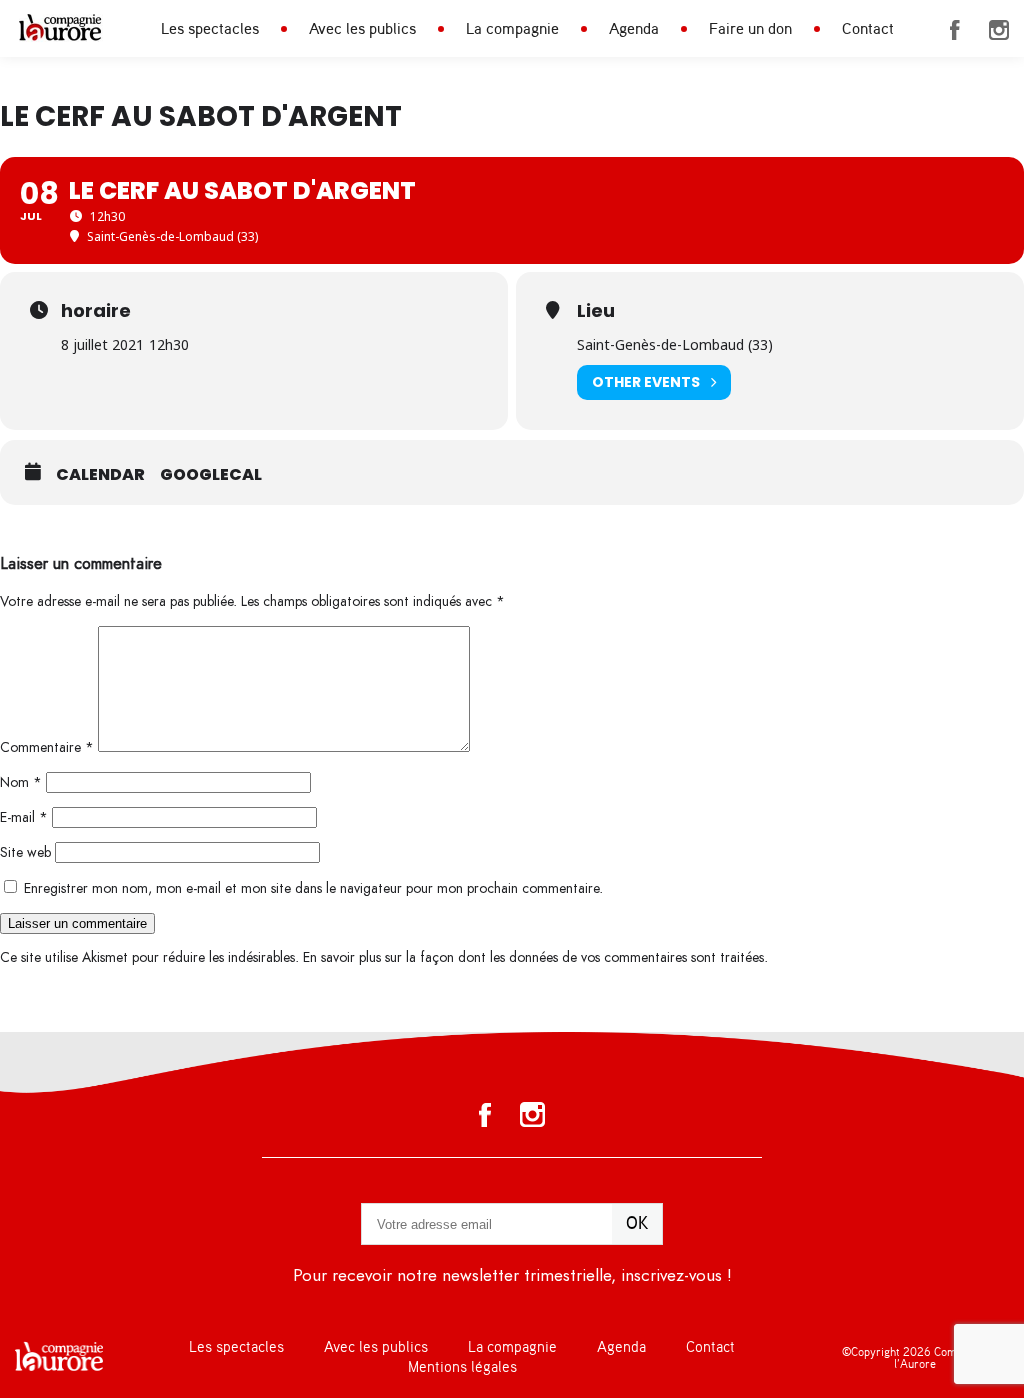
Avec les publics (362, 29)
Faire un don (750, 29)
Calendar (100, 475)
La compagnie (512, 29)
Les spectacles (210, 29)
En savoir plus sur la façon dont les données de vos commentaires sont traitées (533, 957)
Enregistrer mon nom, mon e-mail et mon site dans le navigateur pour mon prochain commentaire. (313, 888)
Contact (868, 29)
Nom (21, 782)
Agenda (634, 29)
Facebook (955, 30)
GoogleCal (211, 475)
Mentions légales (462, 1367)
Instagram (999, 30)
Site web (25, 852)
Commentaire (47, 747)
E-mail (24, 817)
